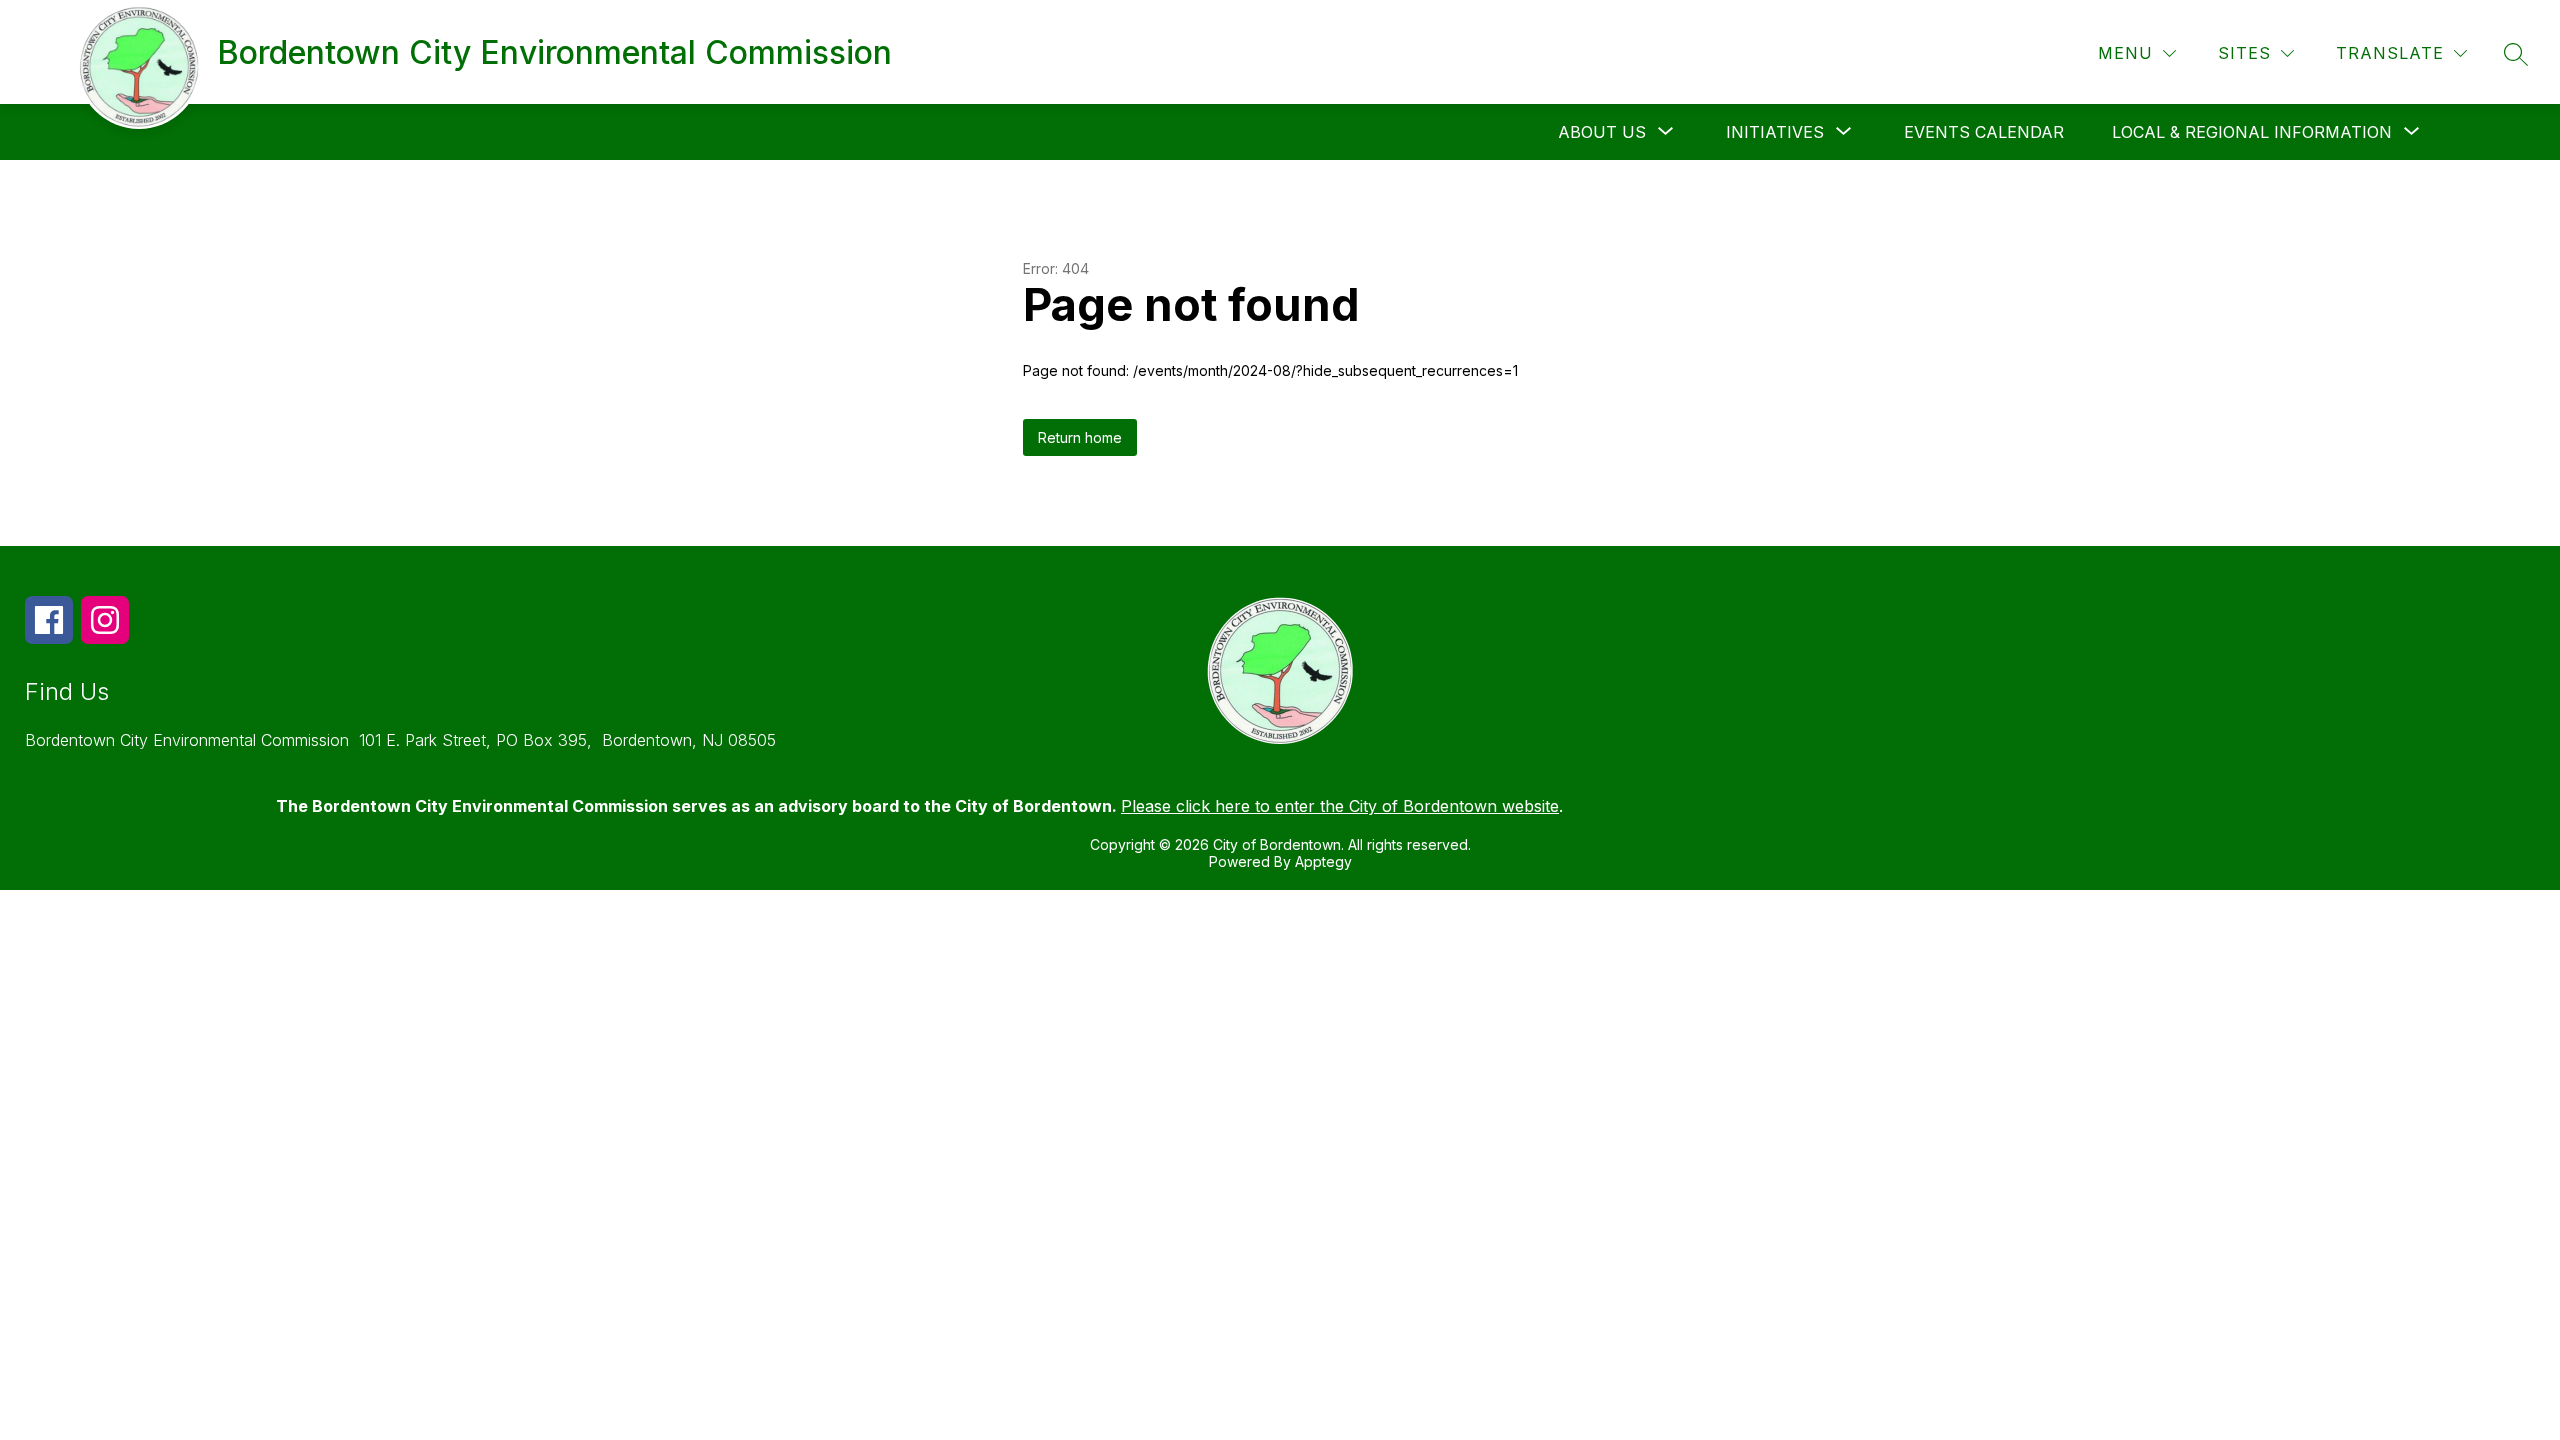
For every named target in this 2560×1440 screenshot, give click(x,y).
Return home (1080, 437)
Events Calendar (1984, 132)
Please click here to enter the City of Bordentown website (1340, 806)
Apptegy (1323, 861)
